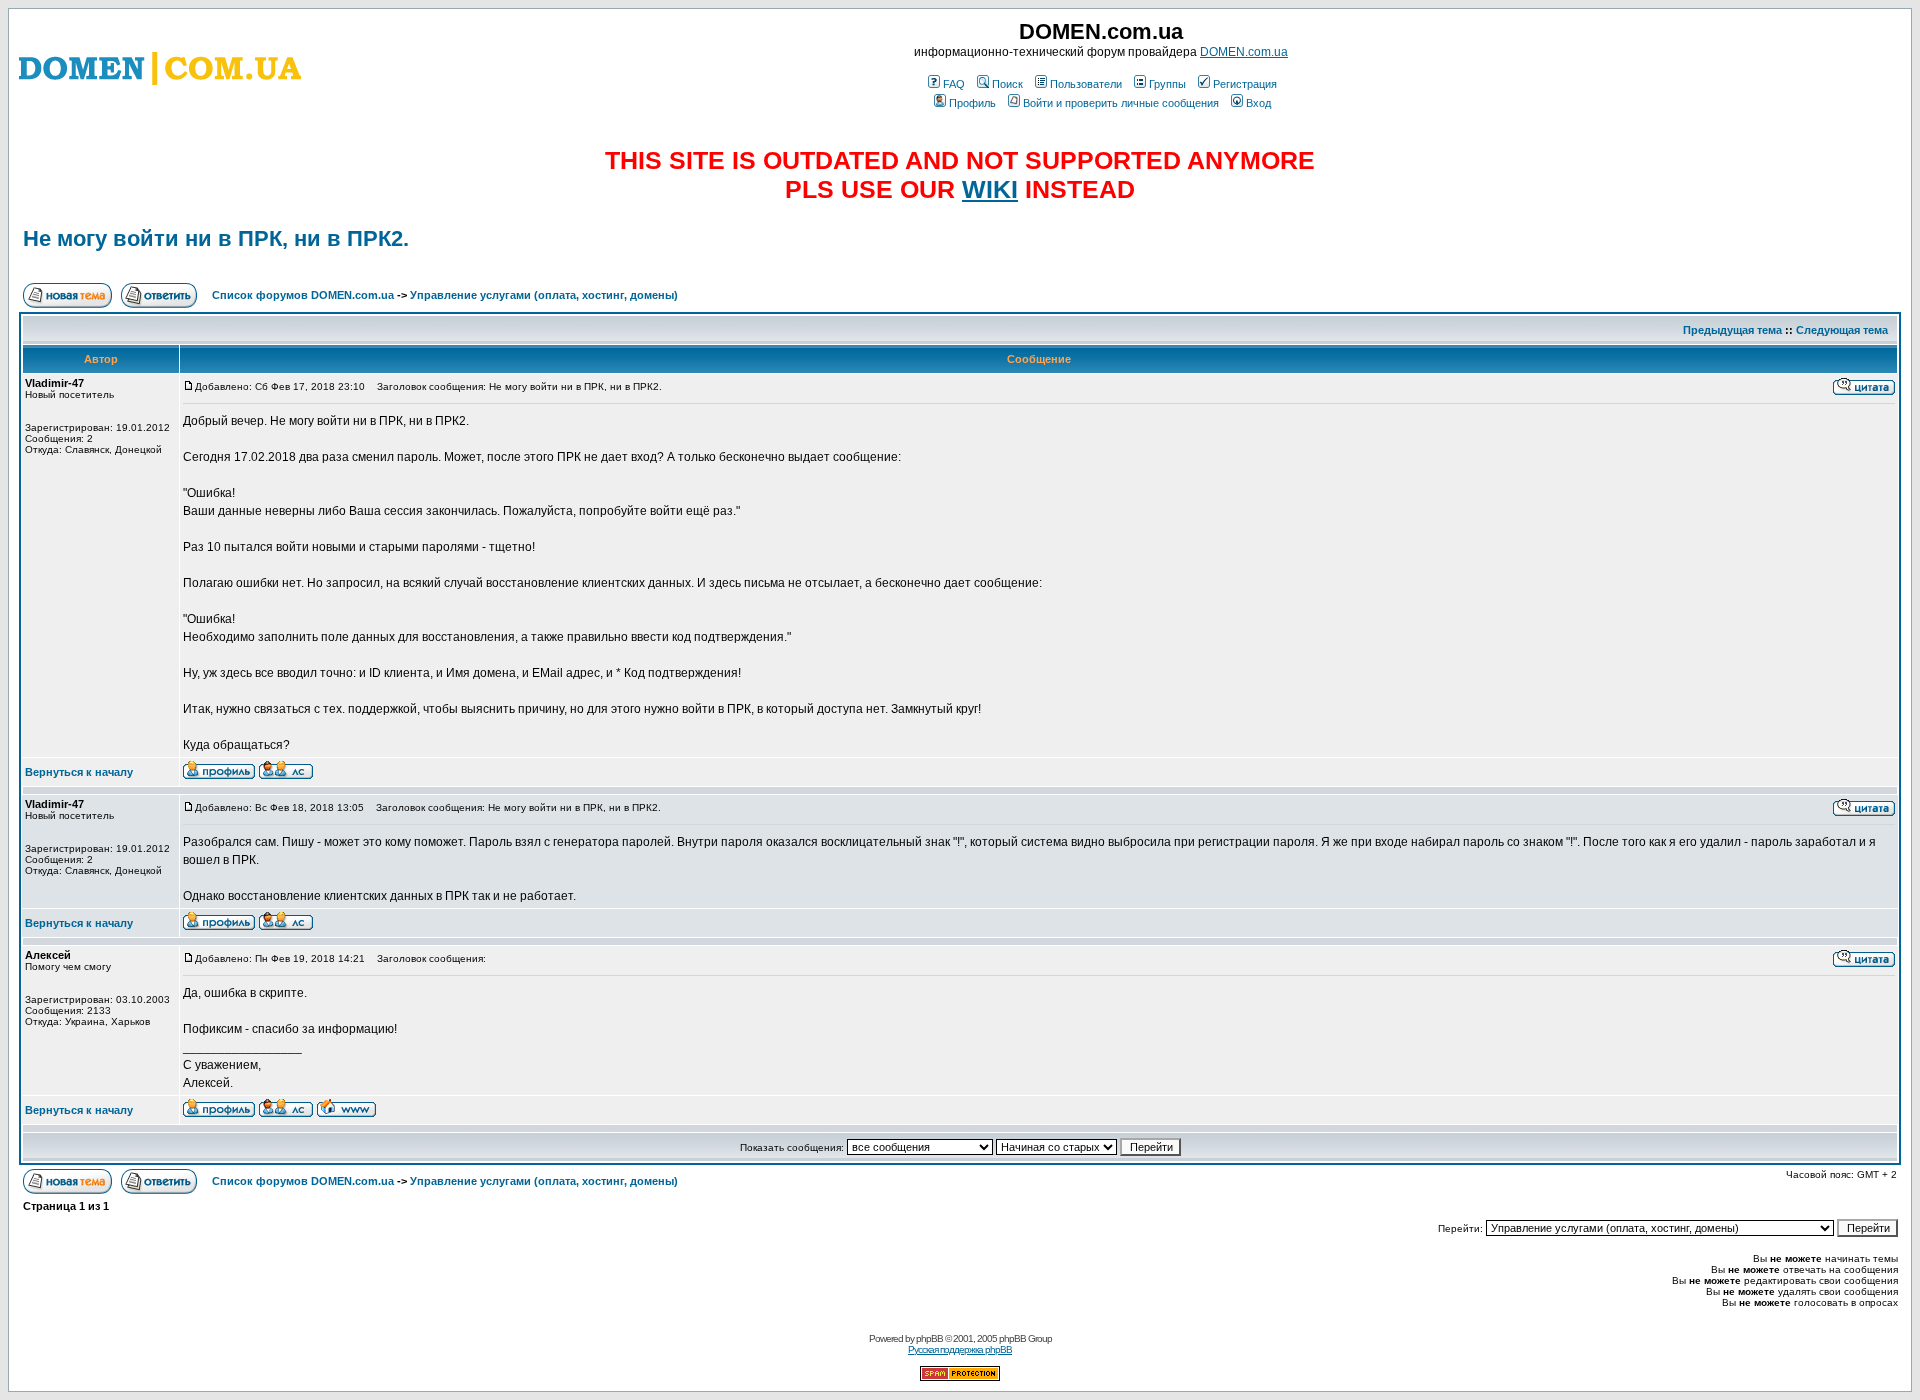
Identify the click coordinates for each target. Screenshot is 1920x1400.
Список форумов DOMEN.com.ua (303, 295)
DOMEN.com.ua (1244, 52)
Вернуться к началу (79, 772)
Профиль (972, 103)
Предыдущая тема (1732, 330)
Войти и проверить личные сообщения (1121, 103)
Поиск (1007, 84)
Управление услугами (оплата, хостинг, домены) (544, 295)
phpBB (929, 1338)
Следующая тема (1842, 330)
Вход (1258, 103)
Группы (1167, 84)
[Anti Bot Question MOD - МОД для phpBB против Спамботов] (960, 1377)
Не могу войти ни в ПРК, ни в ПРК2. (216, 238)
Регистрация (1245, 84)
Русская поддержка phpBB (960, 1349)
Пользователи (1086, 84)
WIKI (990, 189)
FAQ (954, 84)
